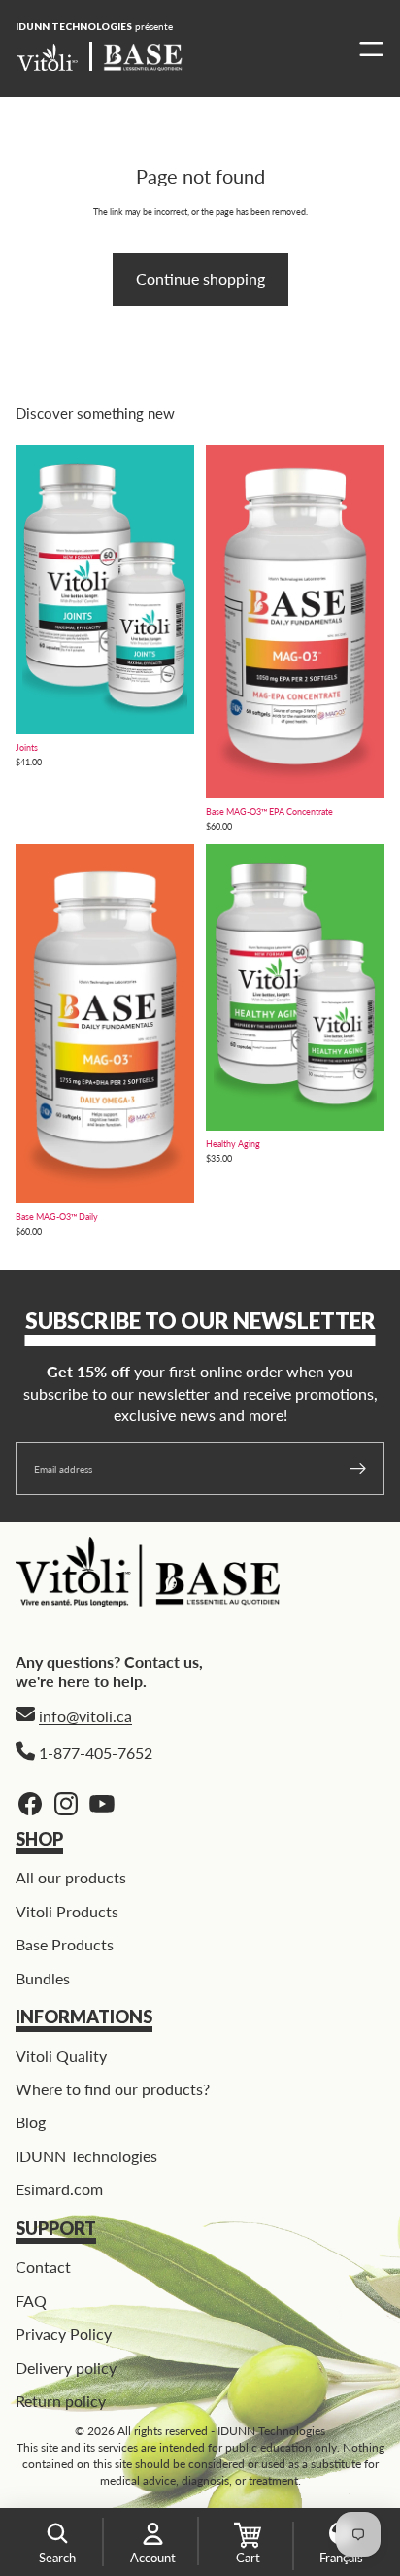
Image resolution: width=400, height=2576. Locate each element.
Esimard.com (59, 2189)
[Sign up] (358, 1469)
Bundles (43, 1977)
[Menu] (367, 49)
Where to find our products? (113, 2089)
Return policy (61, 2401)
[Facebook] (30, 1804)
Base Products (65, 1944)
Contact (43, 2267)
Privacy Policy (64, 2334)
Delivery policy (66, 2367)
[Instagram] (66, 1804)
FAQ (31, 2300)
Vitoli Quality (61, 2055)
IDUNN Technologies (86, 2155)
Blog (31, 2122)
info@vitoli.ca (85, 1715)
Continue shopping (200, 278)
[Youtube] (102, 1804)
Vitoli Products (67, 1910)
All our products (71, 1877)
